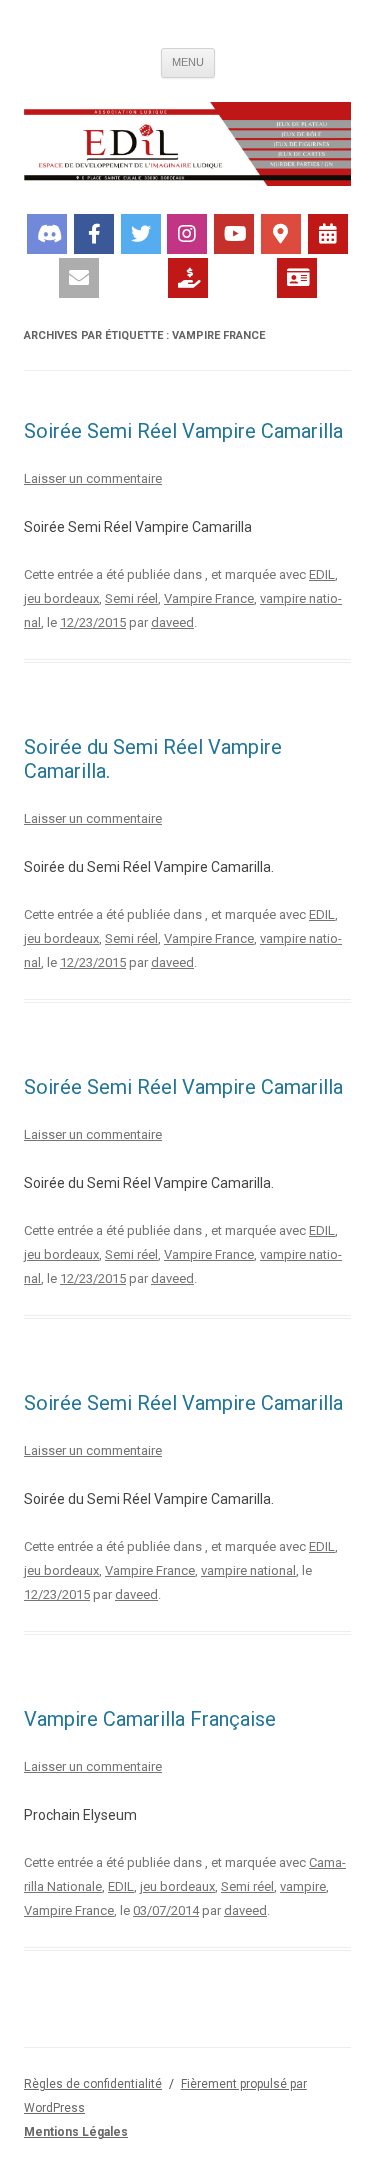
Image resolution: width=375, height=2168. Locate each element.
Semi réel (131, 598)
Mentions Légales (76, 2132)
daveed (172, 622)
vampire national (248, 1570)
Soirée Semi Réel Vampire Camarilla (183, 431)
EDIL (322, 574)
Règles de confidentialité (93, 2084)
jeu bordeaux (61, 598)
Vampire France (209, 598)
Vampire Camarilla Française (150, 1719)
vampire (303, 1886)
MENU (188, 62)
